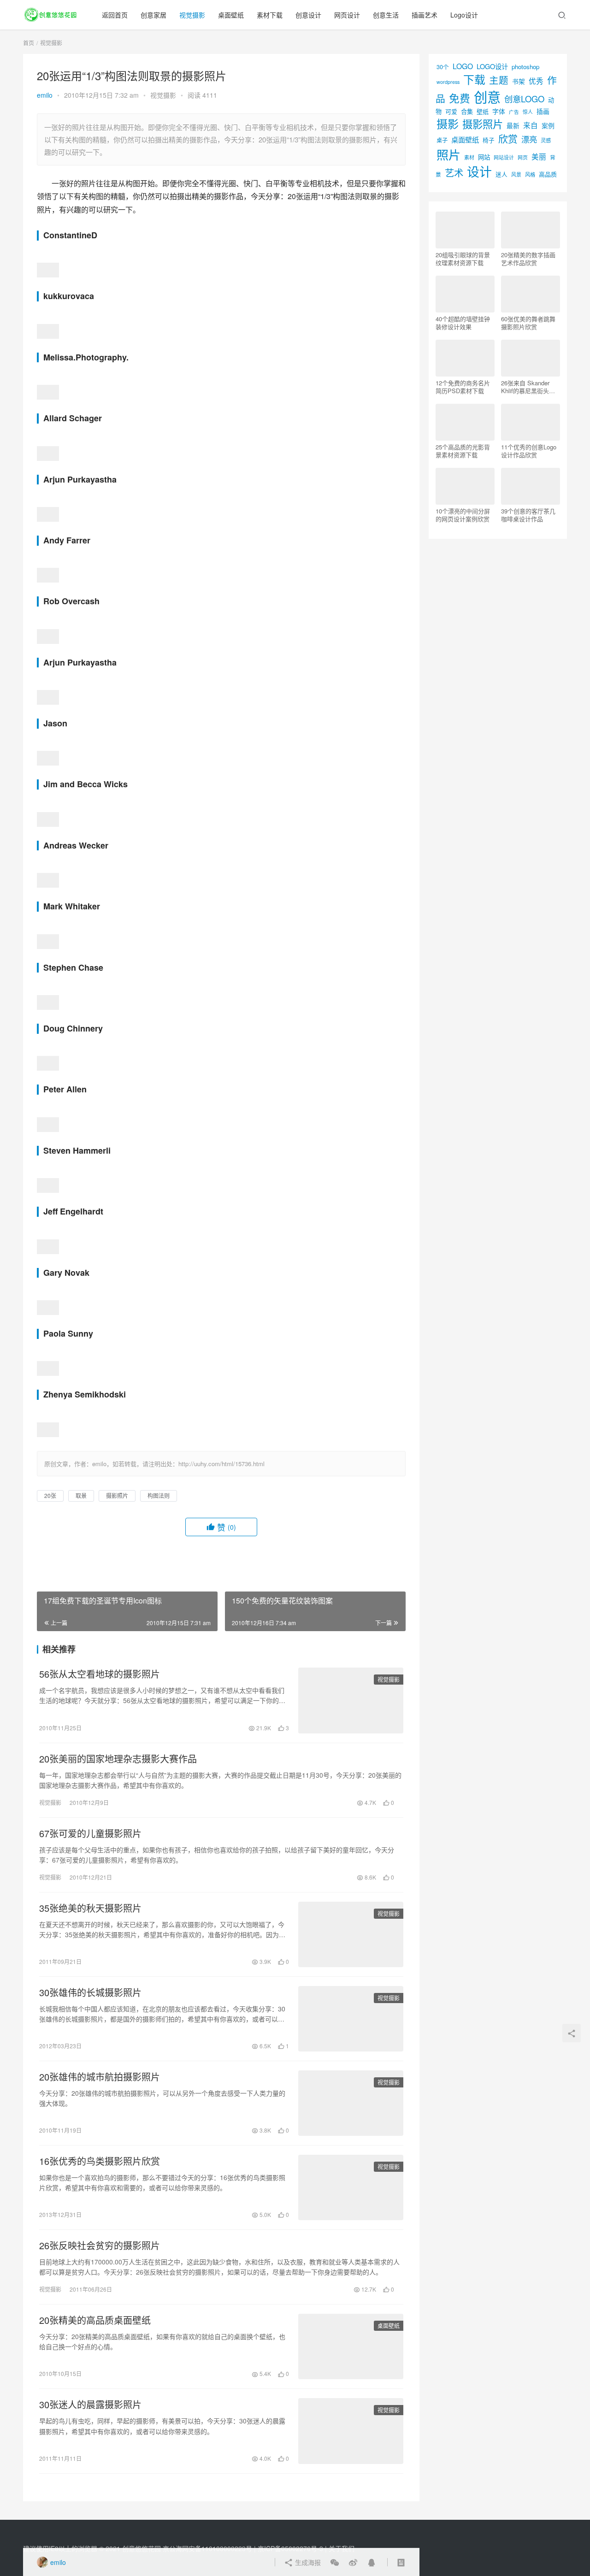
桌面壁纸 (231, 15)
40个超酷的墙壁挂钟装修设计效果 (463, 323)
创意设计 (308, 15)
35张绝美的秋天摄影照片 (90, 1908)
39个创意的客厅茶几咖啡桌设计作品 (528, 515)
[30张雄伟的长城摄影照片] (351, 2019)
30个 (443, 67)
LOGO (463, 66)
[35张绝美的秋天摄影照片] (351, 1934)
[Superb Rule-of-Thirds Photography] (48, 269)
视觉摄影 (192, 15)
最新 (513, 125)
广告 (514, 112)
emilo (45, 95)
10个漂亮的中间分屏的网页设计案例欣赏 (463, 515)
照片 (448, 154)
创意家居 (153, 15)
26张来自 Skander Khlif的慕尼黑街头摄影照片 (528, 387)
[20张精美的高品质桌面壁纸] (351, 2346)
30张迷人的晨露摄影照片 (90, 2405)
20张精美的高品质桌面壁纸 (95, 2320)
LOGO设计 (492, 66)
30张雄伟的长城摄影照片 (90, 1992)
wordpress (448, 82)
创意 (487, 96)
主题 (499, 80)
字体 (499, 111)
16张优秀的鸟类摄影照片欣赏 (100, 2161)
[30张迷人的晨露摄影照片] (351, 2431)
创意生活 (386, 15)
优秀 (536, 81)
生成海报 (307, 2562)
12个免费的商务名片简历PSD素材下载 (463, 387)
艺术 (454, 173)
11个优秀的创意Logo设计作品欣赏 (529, 451)
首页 (29, 43)
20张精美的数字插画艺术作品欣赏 (528, 259)
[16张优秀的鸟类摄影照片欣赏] (351, 2187)
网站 (484, 157)
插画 (543, 111)
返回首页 (115, 15)
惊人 (528, 112)
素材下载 (270, 15)
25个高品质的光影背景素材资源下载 (463, 451)
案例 (548, 125)
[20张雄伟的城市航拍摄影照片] (351, 2103)
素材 (469, 157)
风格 (530, 174)
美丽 (539, 156)
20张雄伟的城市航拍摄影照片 (100, 2077)
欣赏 (508, 138)
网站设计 (504, 157)
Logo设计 (464, 15)
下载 (474, 79)
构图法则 (159, 1495)
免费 (460, 98)
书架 (519, 81)
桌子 (442, 140)
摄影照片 (117, 1495)
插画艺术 (425, 15)
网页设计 (347, 15)
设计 (479, 171)
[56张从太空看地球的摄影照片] (351, 1700)
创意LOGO (524, 99)
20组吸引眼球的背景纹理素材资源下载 (463, 259)
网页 (523, 157)
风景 (516, 174)
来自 (531, 125)
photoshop (525, 67)
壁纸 (483, 111)
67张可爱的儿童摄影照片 (90, 1833)
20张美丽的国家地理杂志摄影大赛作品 (118, 1759)
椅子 (489, 140)
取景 (81, 1495)
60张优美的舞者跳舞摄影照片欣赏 (528, 323)
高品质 (548, 174)
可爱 (451, 111)
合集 (467, 111)
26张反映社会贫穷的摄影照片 (100, 2246)
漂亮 (529, 139)
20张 (50, 1495)
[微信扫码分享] (335, 2562)
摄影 (448, 123)
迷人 (501, 174)
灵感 (546, 140)
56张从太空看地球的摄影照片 (100, 1674)
